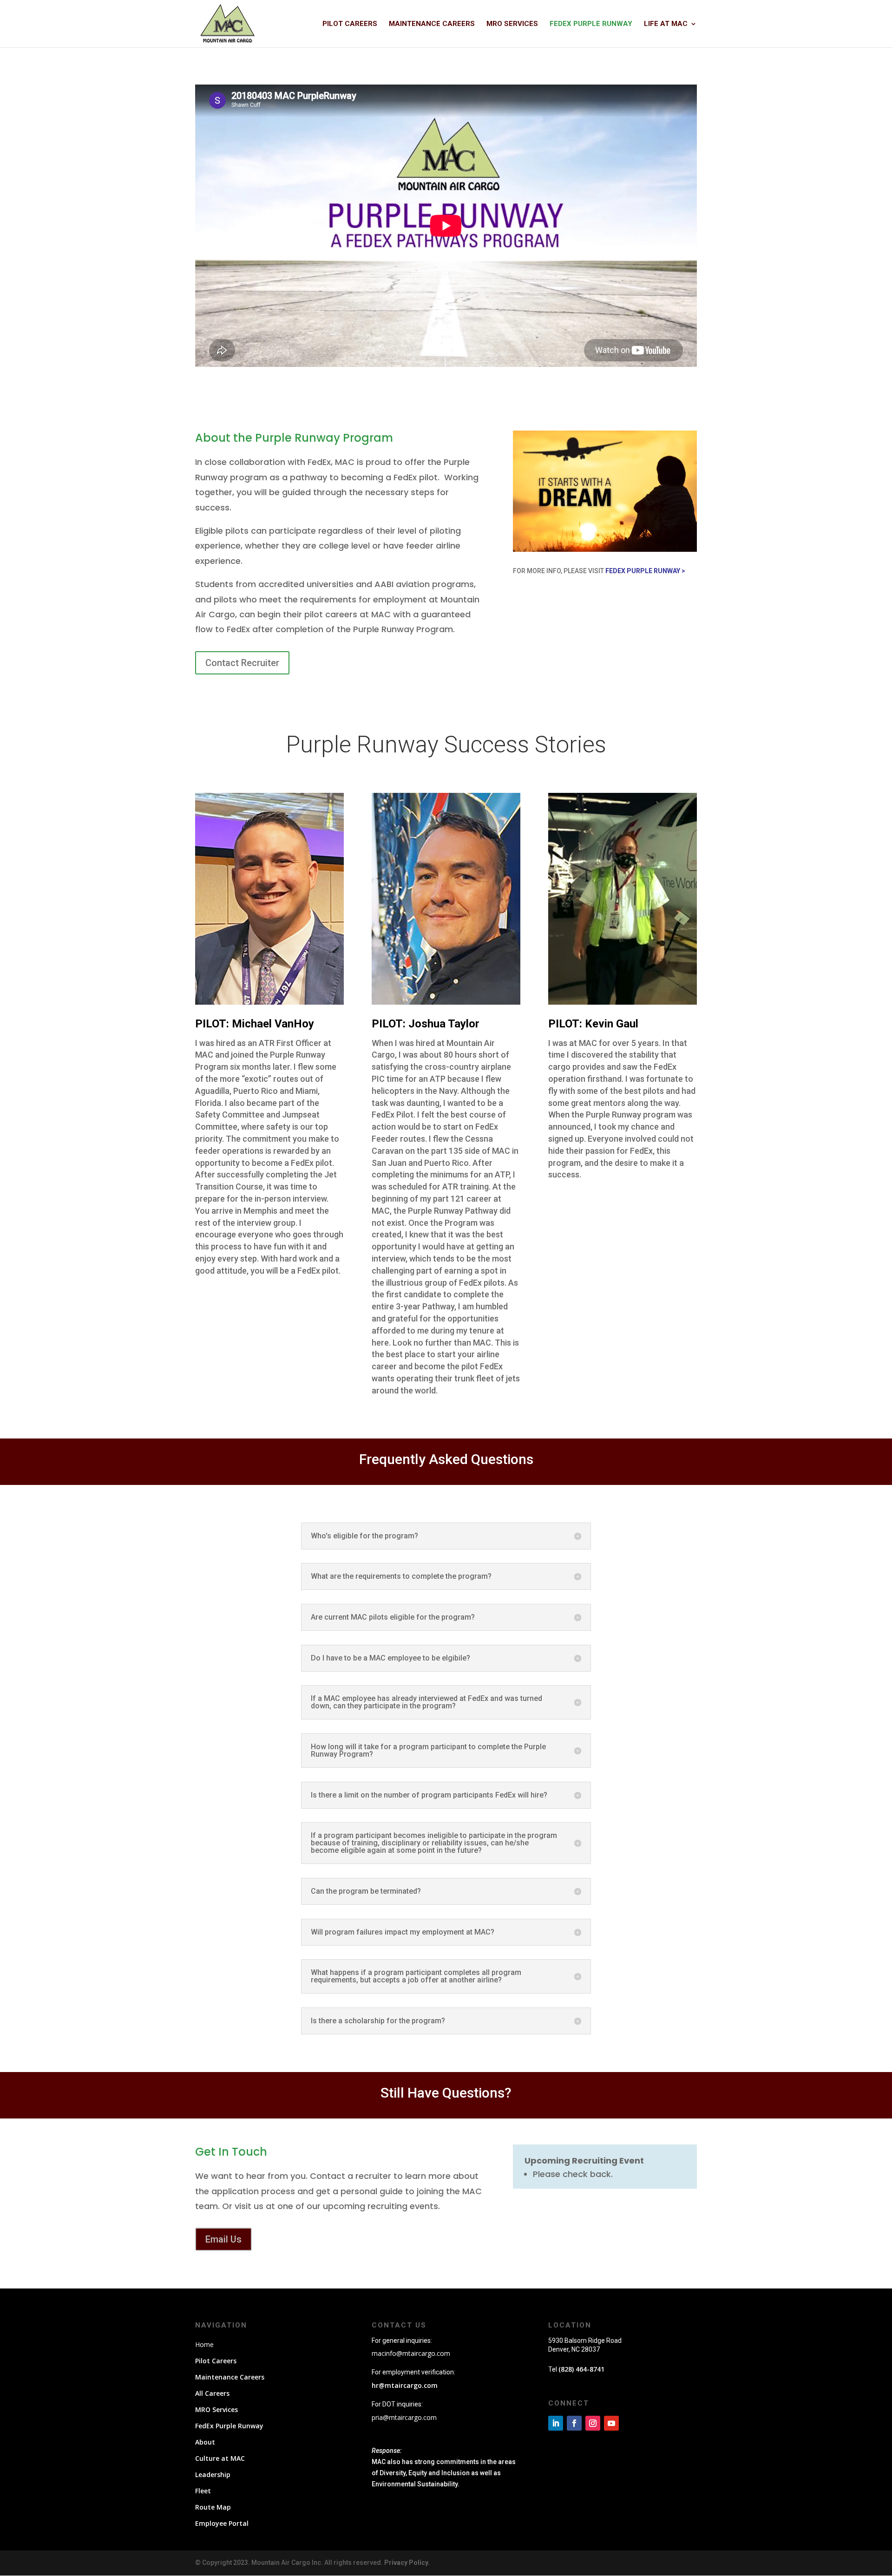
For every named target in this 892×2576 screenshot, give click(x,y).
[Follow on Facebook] (574, 2423)
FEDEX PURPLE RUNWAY (591, 24)
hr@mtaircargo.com (405, 2385)
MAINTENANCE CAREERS (432, 24)
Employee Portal (222, 2523)
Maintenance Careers (230, 2377)
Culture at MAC (220, 2458)
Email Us (223, 2239)
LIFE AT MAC (666, 24)
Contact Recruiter (242, 663)
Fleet (203, 2491)
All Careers (212, 2393)
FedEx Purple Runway (229, 2426)
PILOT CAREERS (350, 24)
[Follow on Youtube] (611, 2423)
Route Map (213, 2507)
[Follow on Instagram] (593, 2423)
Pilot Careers (216, 2361)
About (205, 2442)
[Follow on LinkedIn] (556, 2423)
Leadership (213, 2475)
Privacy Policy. (407, 2563)
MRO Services (216, 2409)
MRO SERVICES (512, 24)
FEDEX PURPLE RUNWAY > (645, 571)
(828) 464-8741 (581, 2369)
